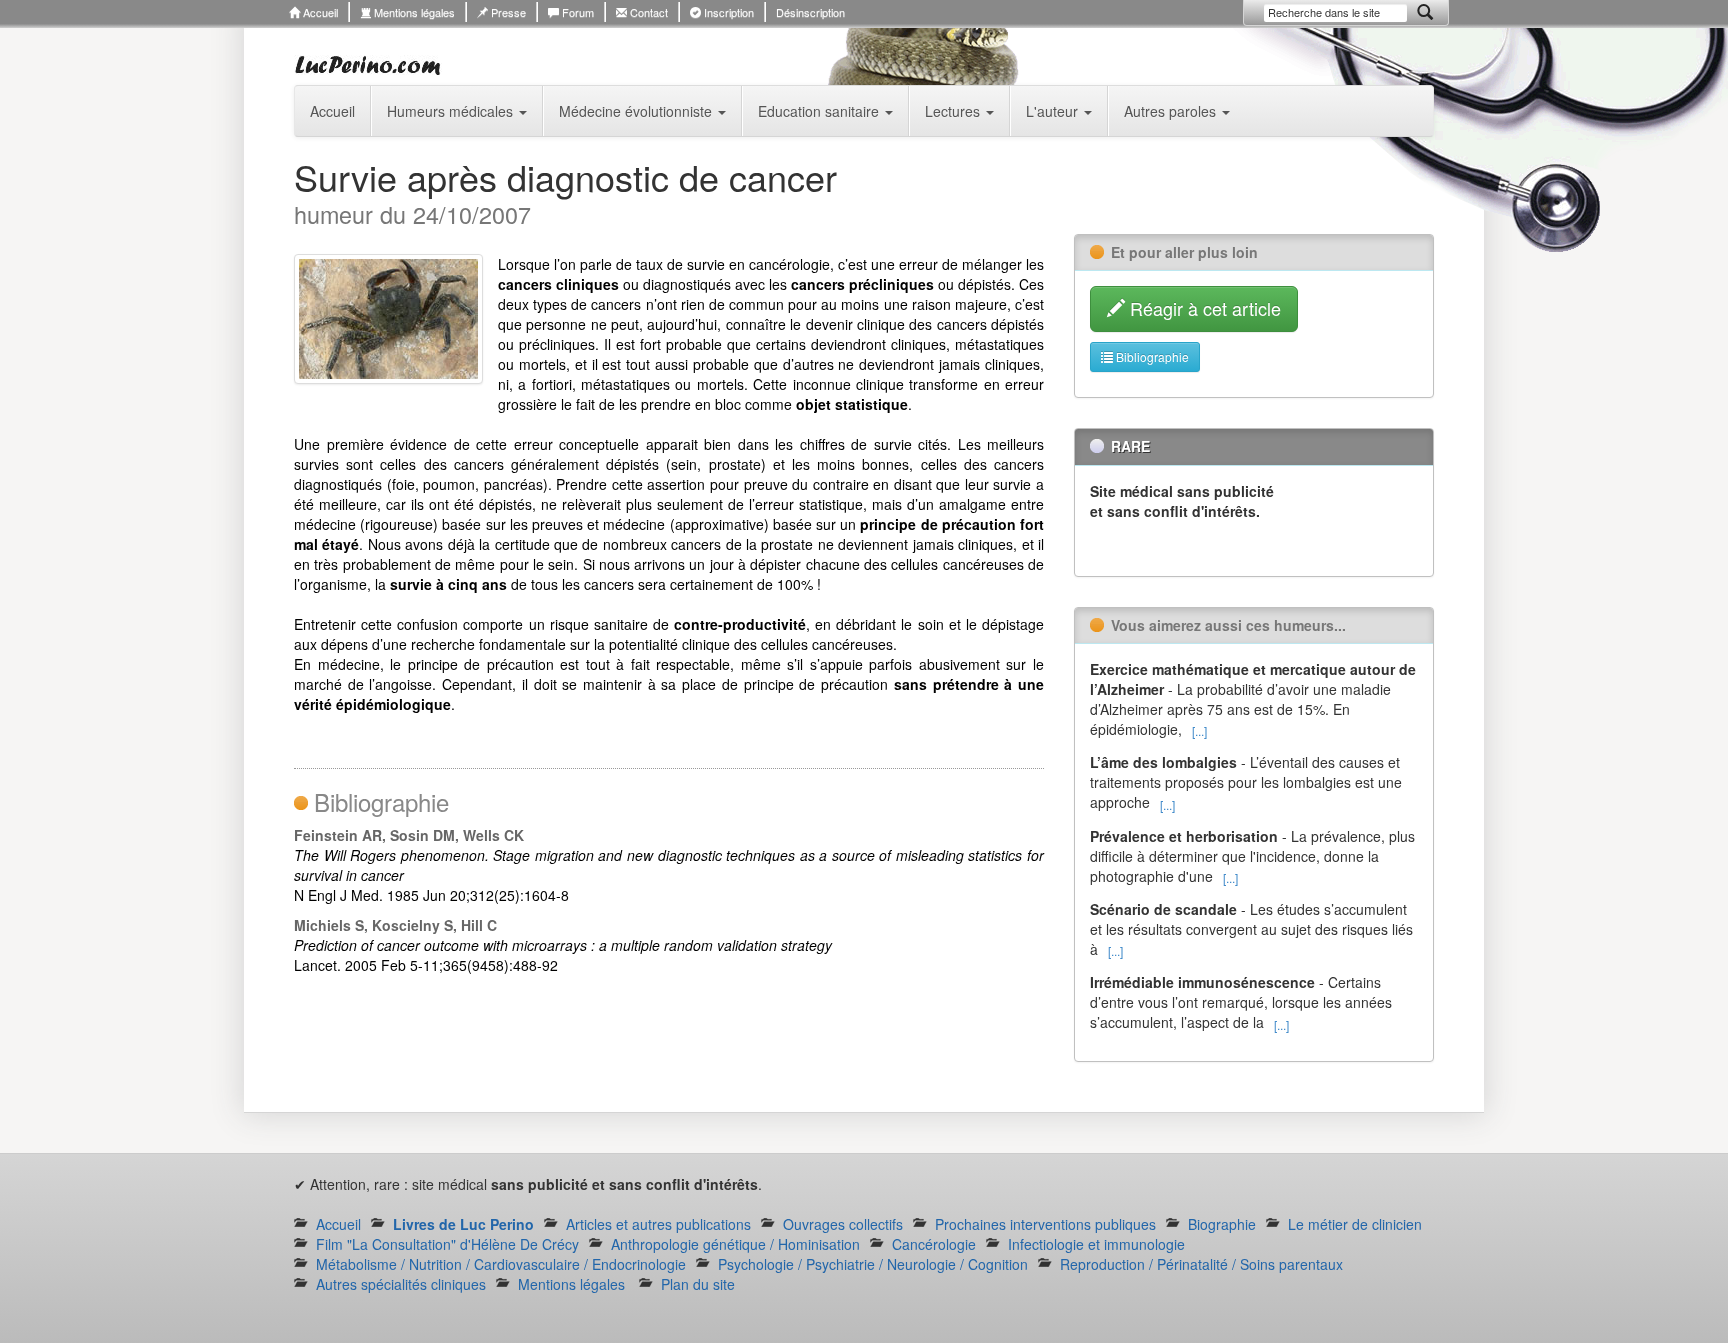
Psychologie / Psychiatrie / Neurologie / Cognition (873, 1264)
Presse (507, 12)
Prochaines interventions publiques (1045, 1224)
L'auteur (1054, 111)
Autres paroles (1172, 111)
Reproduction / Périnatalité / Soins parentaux (1201, 1264)
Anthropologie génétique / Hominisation (735, 1244)
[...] (1199, 730)
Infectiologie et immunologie (1096, 1244)
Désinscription (810, 12)
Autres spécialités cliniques (401, 1284)
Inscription (727, 12)
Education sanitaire (820, 111)
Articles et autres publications (658, 1224)
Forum (576, 12)
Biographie (1222, 1224)
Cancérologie (934, 1244)
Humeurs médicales (452, 111)
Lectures (954, 111)
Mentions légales (413, 12)
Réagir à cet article (1203, 308)
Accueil (319, 12)
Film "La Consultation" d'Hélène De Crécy (447, 1244)
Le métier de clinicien (1355, 1224)
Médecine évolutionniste (637, 111)
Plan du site (698, 1284)
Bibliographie (1151, 356)
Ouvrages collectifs (843, 1224)
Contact (647, 12)
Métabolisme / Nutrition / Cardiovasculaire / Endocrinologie (501, 1264)
